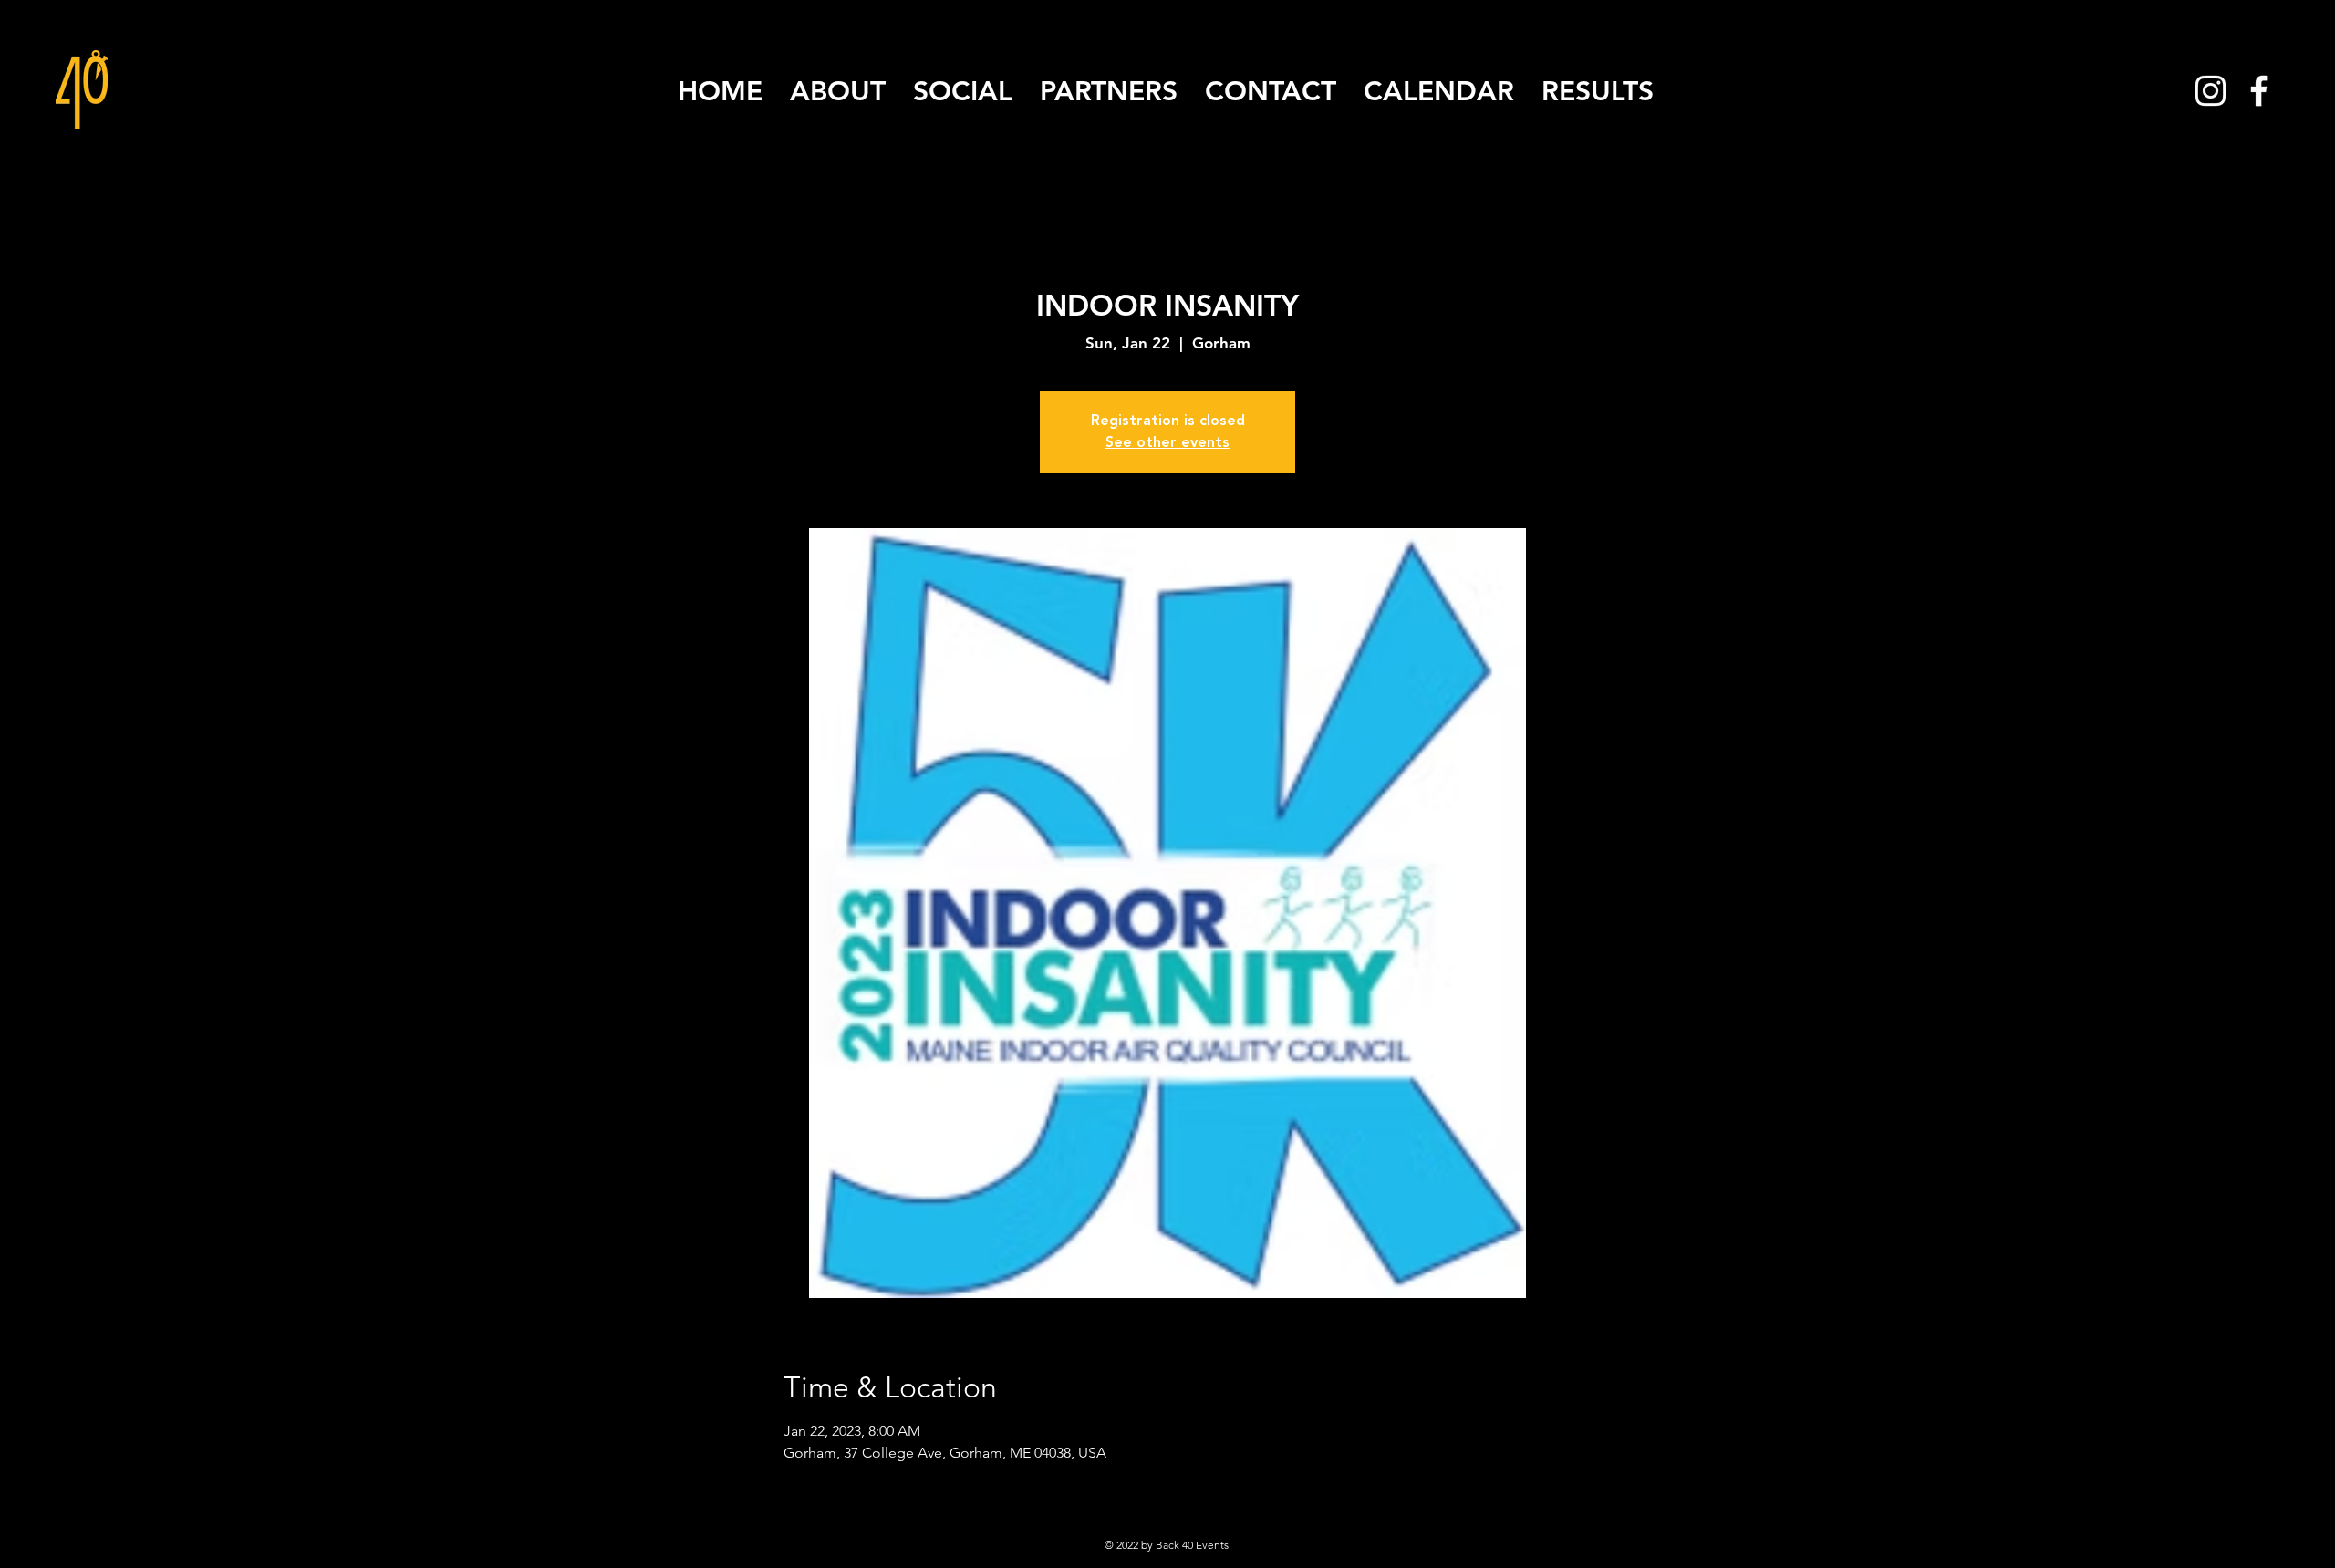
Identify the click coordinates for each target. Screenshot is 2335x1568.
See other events (1167, 443)
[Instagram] (2210, 91)
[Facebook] (2259, 91)
